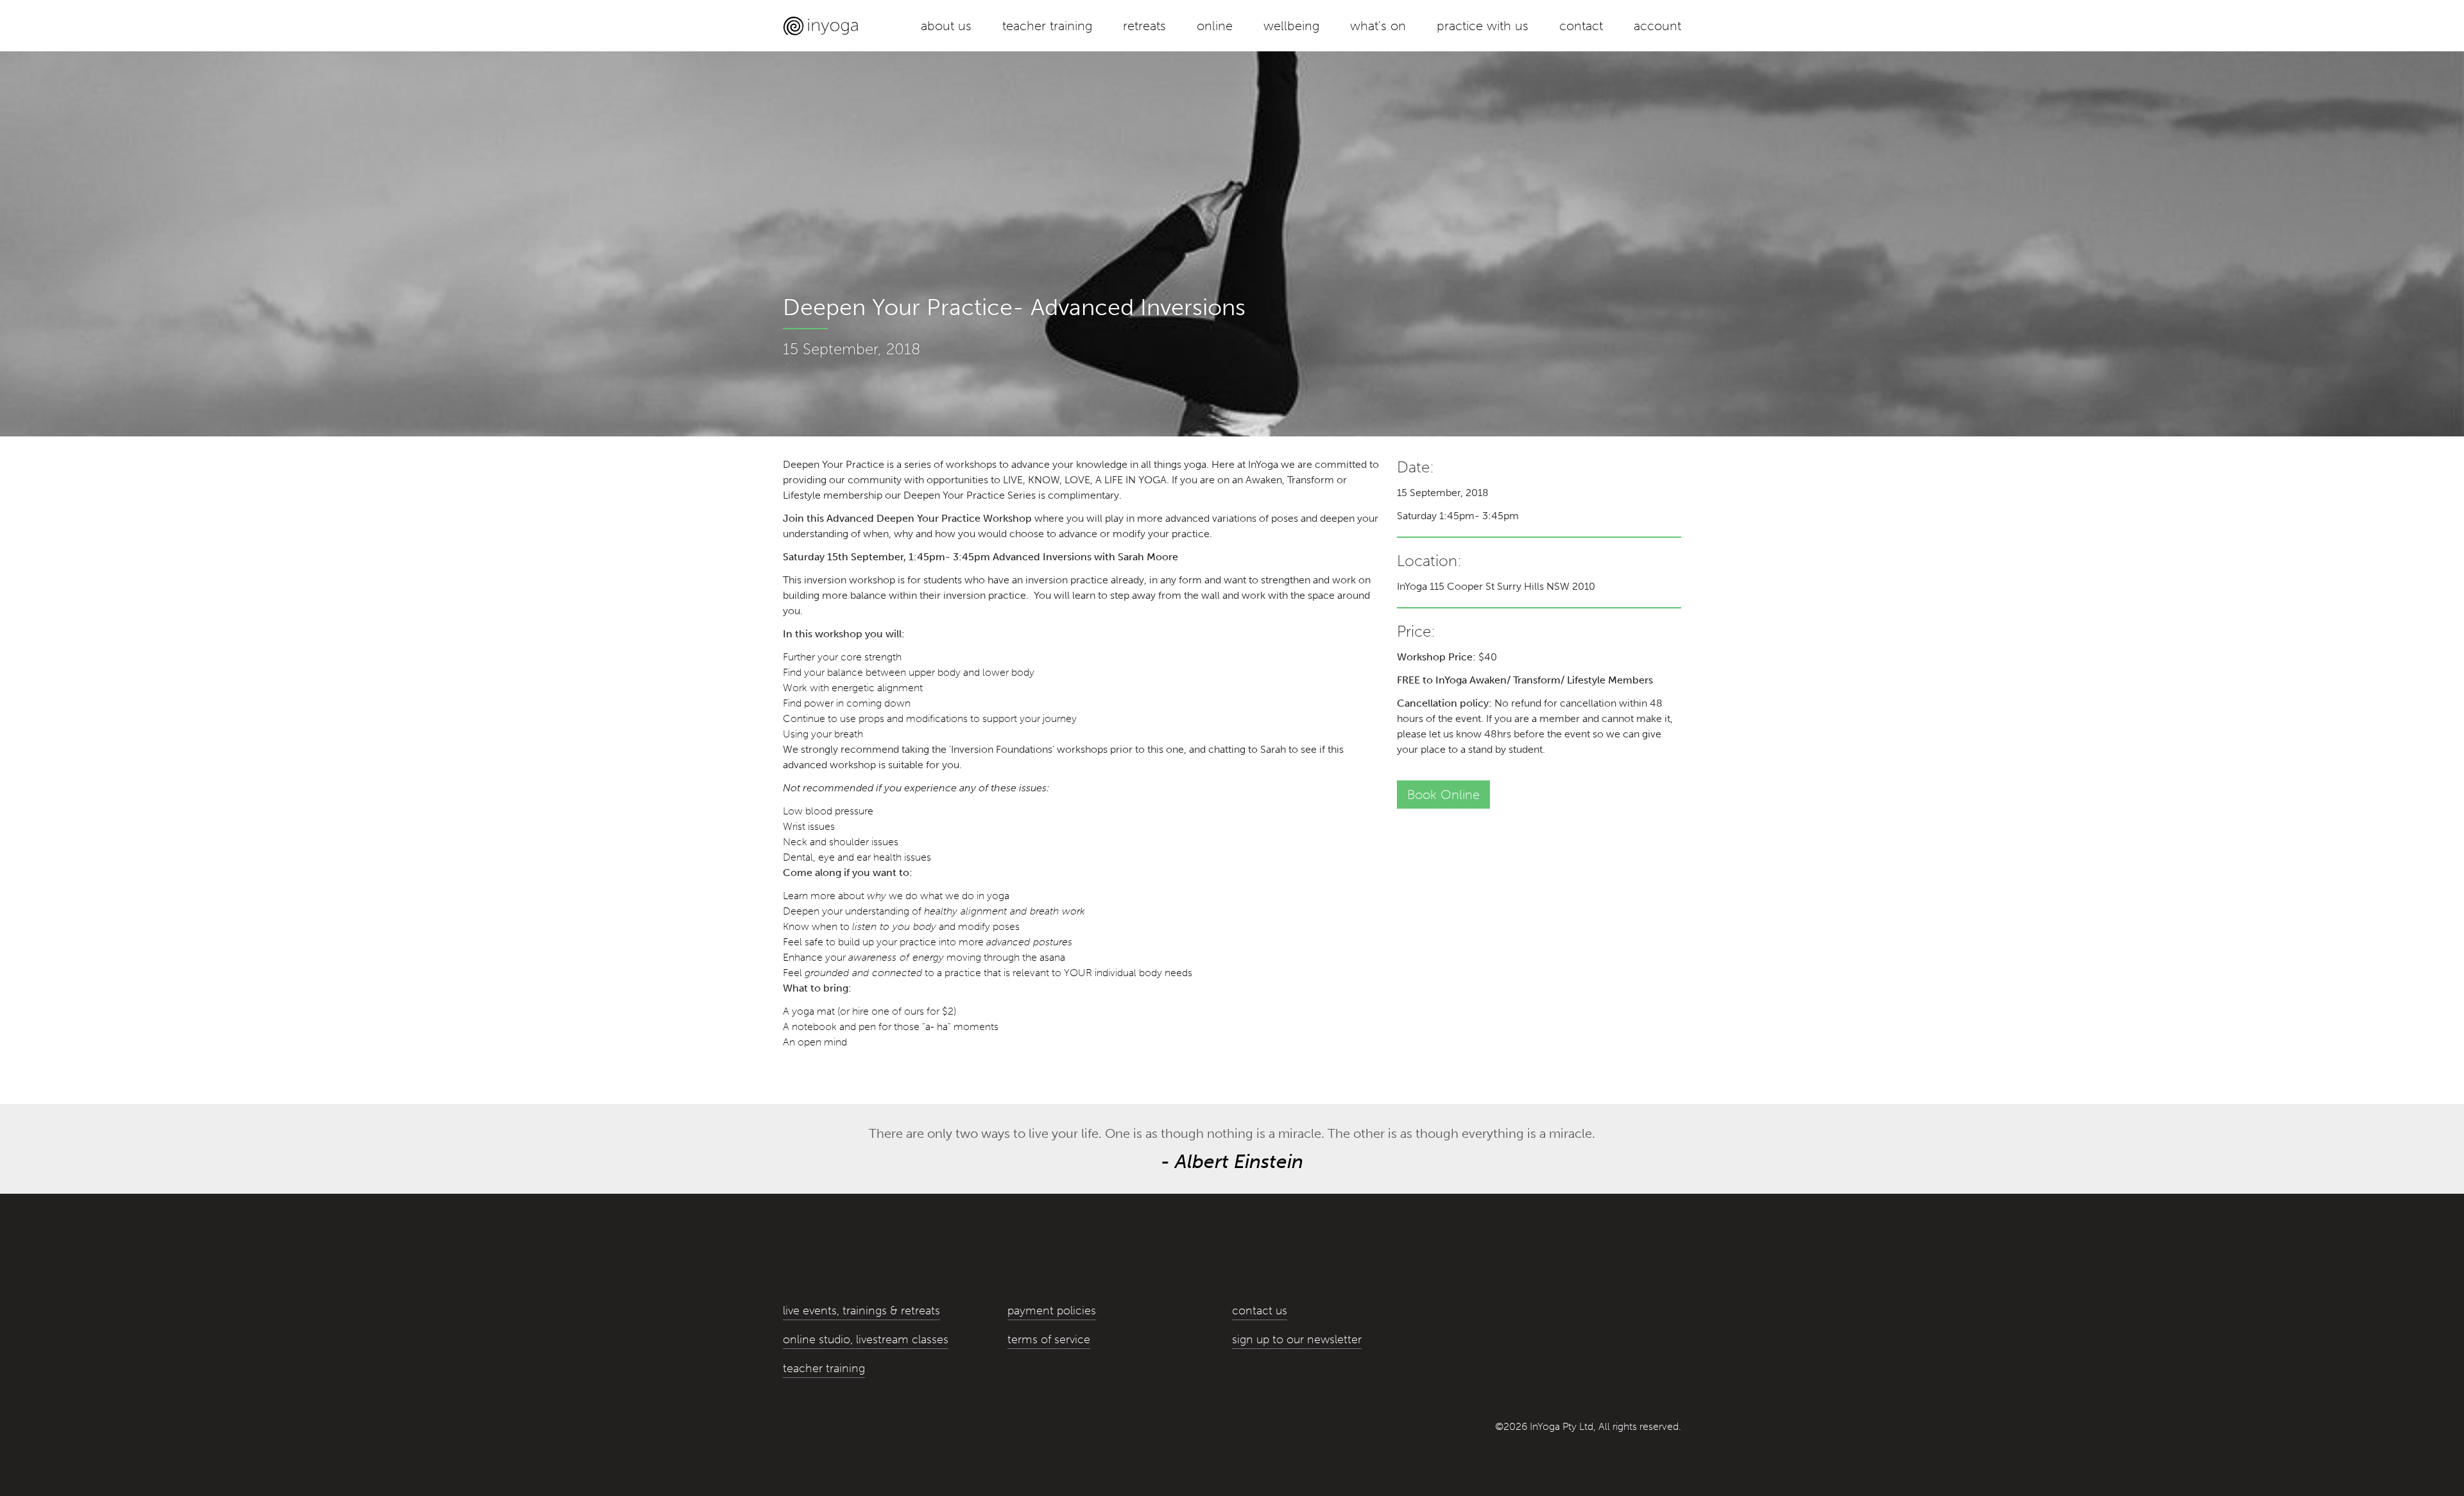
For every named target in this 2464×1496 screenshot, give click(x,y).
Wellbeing (1291, 26)
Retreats (1144, 26)
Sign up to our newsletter (1297, 1339)
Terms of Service (1049, 1339)
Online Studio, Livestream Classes (866, 1339)
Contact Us (1260, 1311)
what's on (1378, 26)
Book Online (1443, 795)
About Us (946, 26)
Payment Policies (1052, 1311)
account (1657, 26)
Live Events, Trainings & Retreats (861, 1311)
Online (1215, 26)
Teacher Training (1047, 26)
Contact (1581, 26)
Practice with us (1483, 26)
